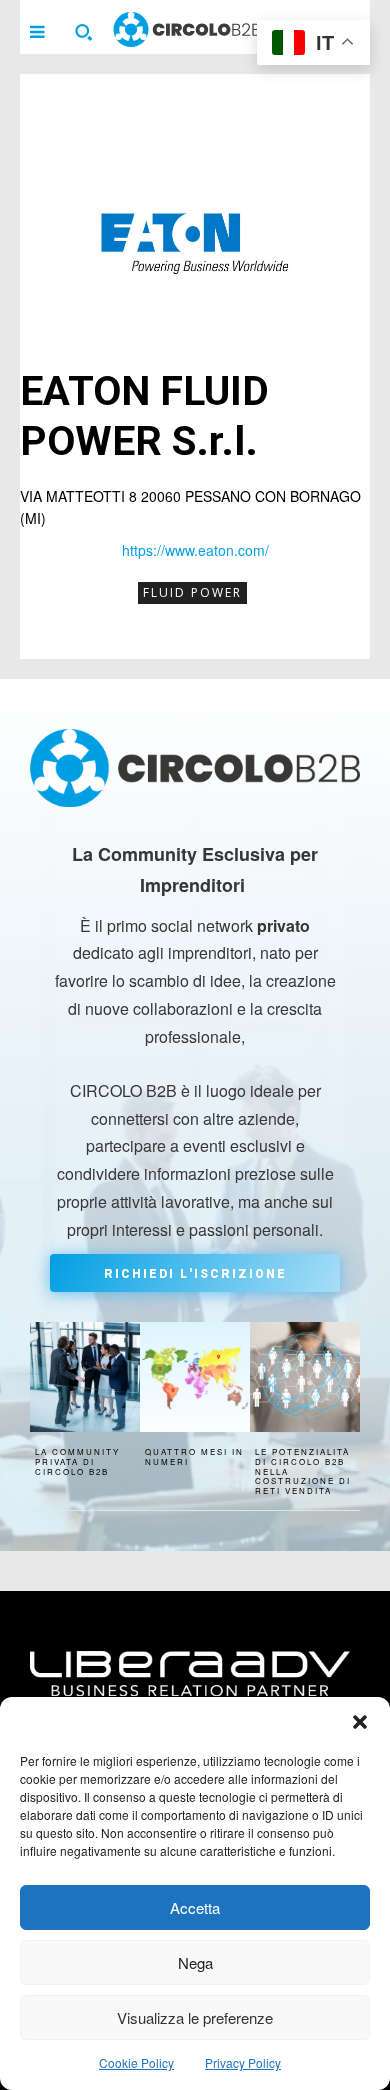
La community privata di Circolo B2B (77, 1461)
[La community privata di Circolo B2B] (85, 1377)
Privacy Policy (243, 2062)
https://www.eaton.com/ (195, 550)
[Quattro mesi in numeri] (195, 1377)
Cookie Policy (136, 2062)
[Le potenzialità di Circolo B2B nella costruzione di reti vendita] (305, 1377)
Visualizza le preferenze (195, 2017)
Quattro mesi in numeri (194, 1456)
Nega (195, 1962)
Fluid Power (192, 592)
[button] (360, 1722)
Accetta (195, 1907)
